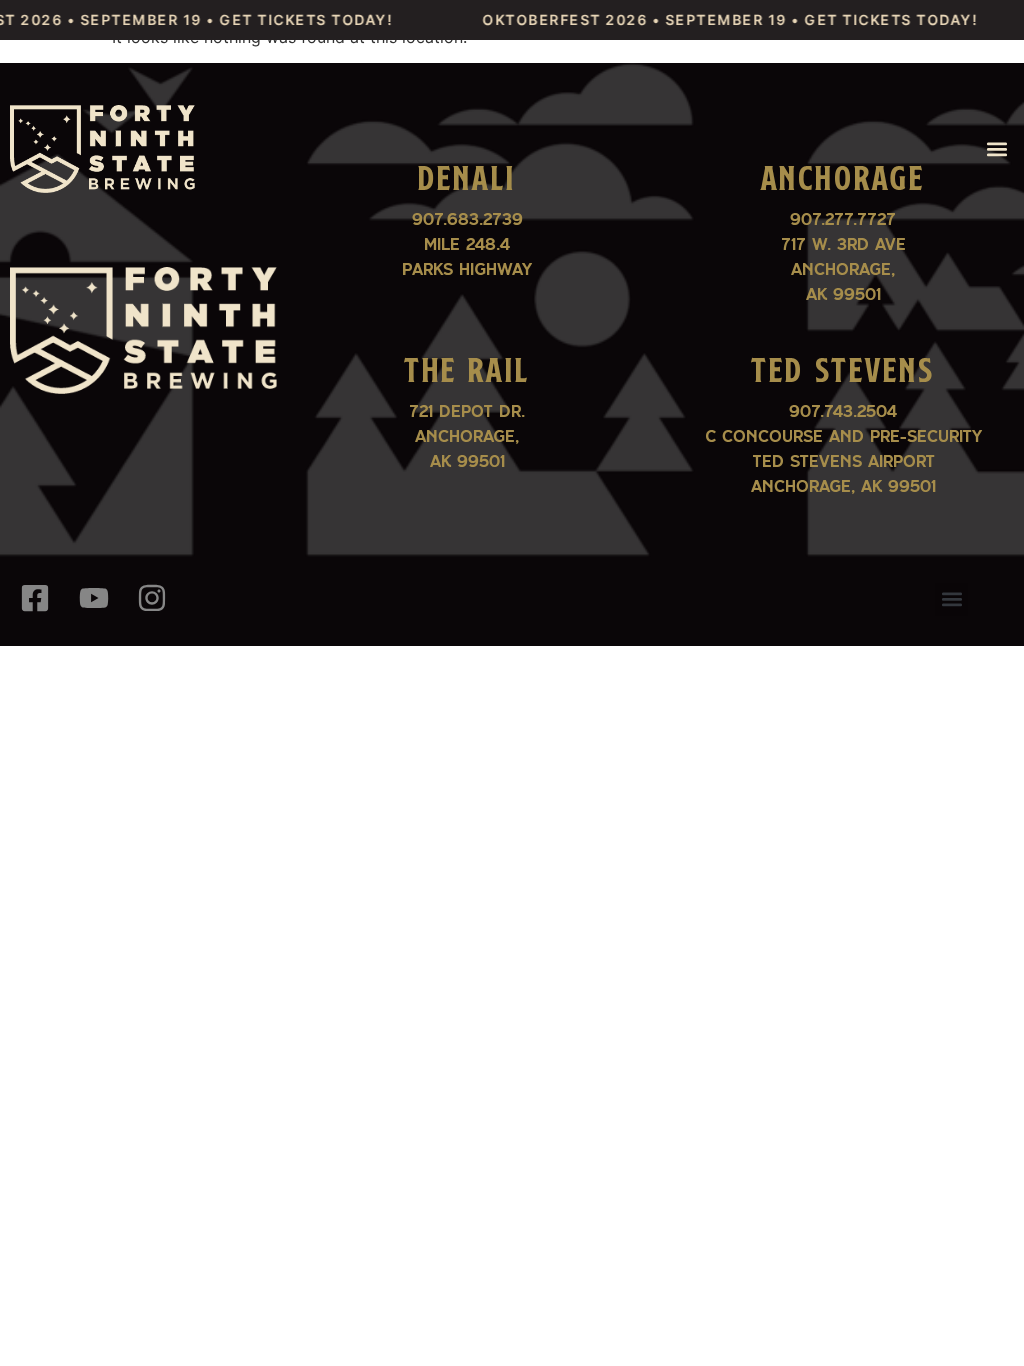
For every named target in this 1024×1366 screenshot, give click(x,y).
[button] (997, 148)
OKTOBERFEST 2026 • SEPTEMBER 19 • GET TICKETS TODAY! (712, 19)
